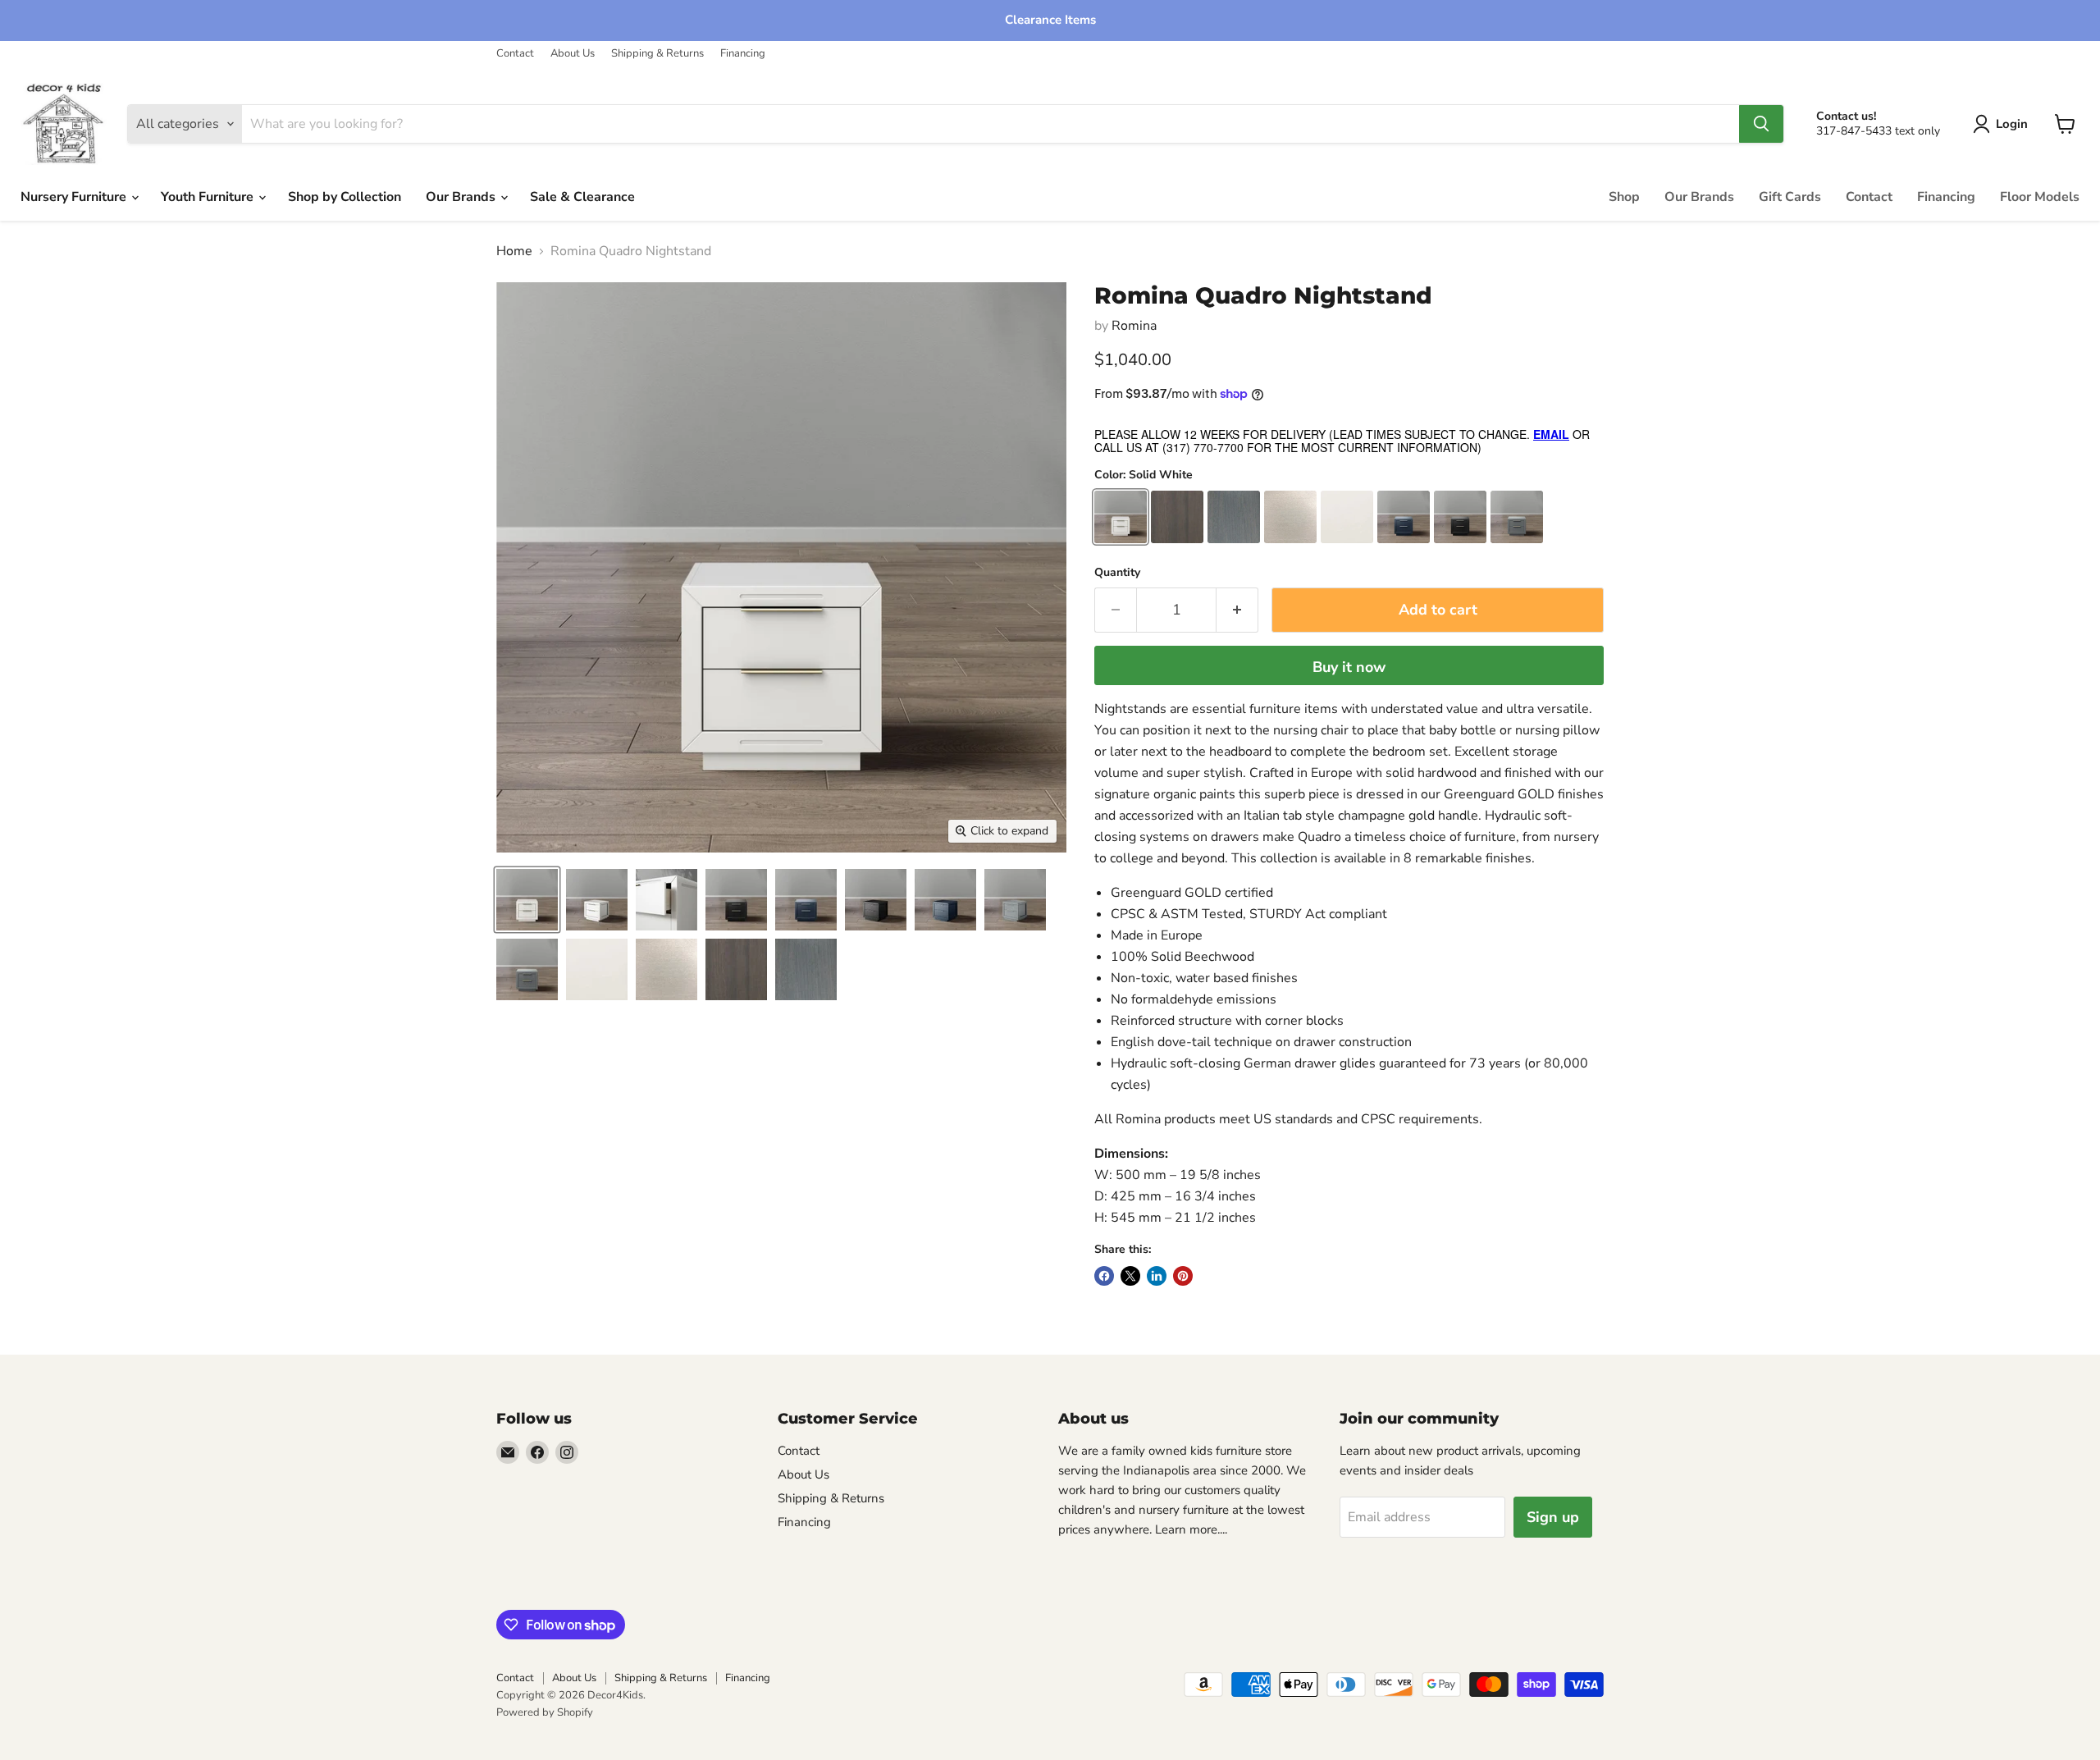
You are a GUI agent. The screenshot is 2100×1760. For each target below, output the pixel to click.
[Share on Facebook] (1104, 1276)
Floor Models (2040, 197)
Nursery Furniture (75, 197)
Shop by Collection (345, 197)
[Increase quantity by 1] (1237, 610)
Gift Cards (1790, 197)
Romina (1134, 326)
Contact (515, 54)
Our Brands (462, 197)
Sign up (1553, 1517)
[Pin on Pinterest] (1183, 1276)
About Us (573, 54)
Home (514, 251)
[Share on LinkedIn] (1157, 1276)
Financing (743, 54)
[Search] (1761, 124)
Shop (1624, 197)
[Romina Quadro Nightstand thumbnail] (527, 900)
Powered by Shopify (545, 1712)
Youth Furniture (209, 197)
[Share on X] (1130, 1276)
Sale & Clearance (582, 197)
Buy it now (1349, 667)
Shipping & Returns (657, 54)
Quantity (1117, 573)
